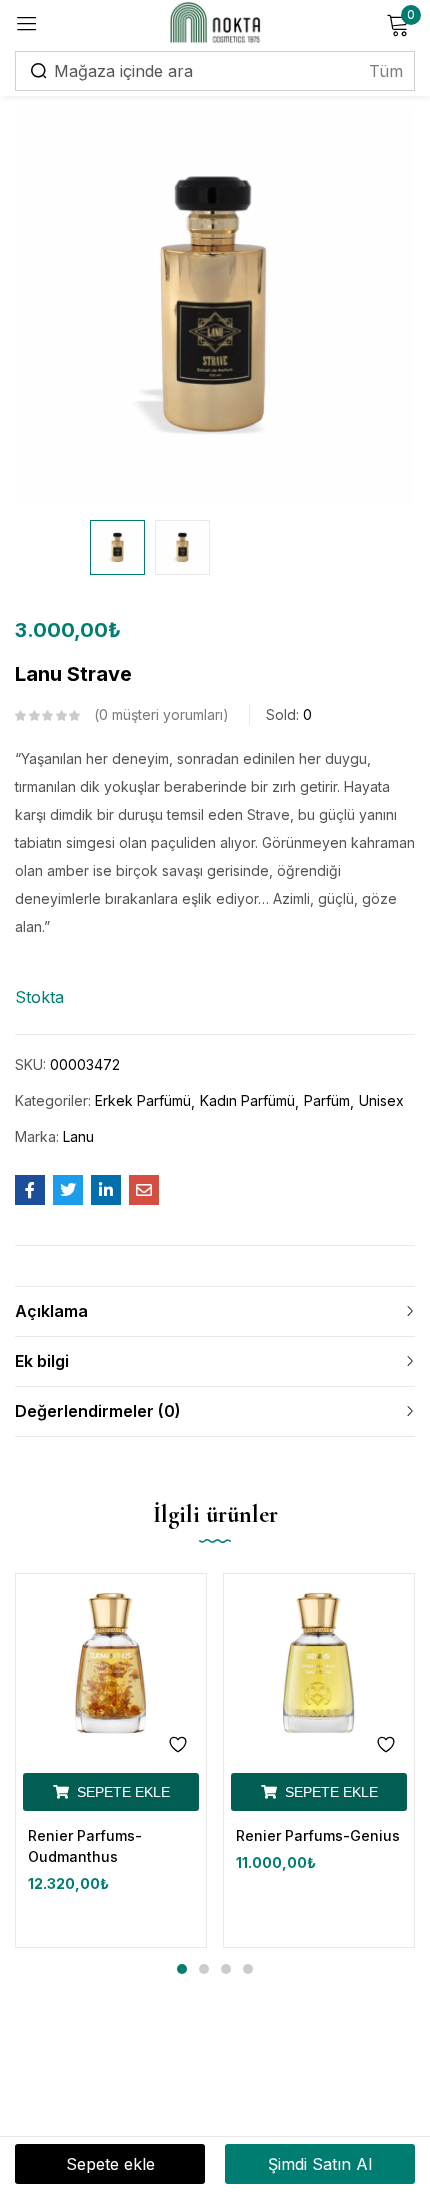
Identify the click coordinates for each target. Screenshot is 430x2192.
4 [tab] (248, 1969)
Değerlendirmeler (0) (98, 1411)
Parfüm (327, 1100)
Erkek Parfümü (143, 1100)
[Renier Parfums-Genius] (319, 1669)
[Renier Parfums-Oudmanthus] (111, 1669)
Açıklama (51, 1311)
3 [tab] (226, 1969)
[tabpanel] (111, 1760)
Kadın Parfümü (247, 1100)
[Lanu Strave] (30, 1190)
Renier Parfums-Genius (318, 1835)
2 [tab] (204, 1969)
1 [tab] (182, 1969)
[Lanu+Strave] (68, 1190)
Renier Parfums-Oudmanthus (85, 1846)
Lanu (78, 1136)
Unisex (381, 1100)
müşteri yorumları (161, 714)
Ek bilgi (42, 1361)
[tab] (215, 1311)
